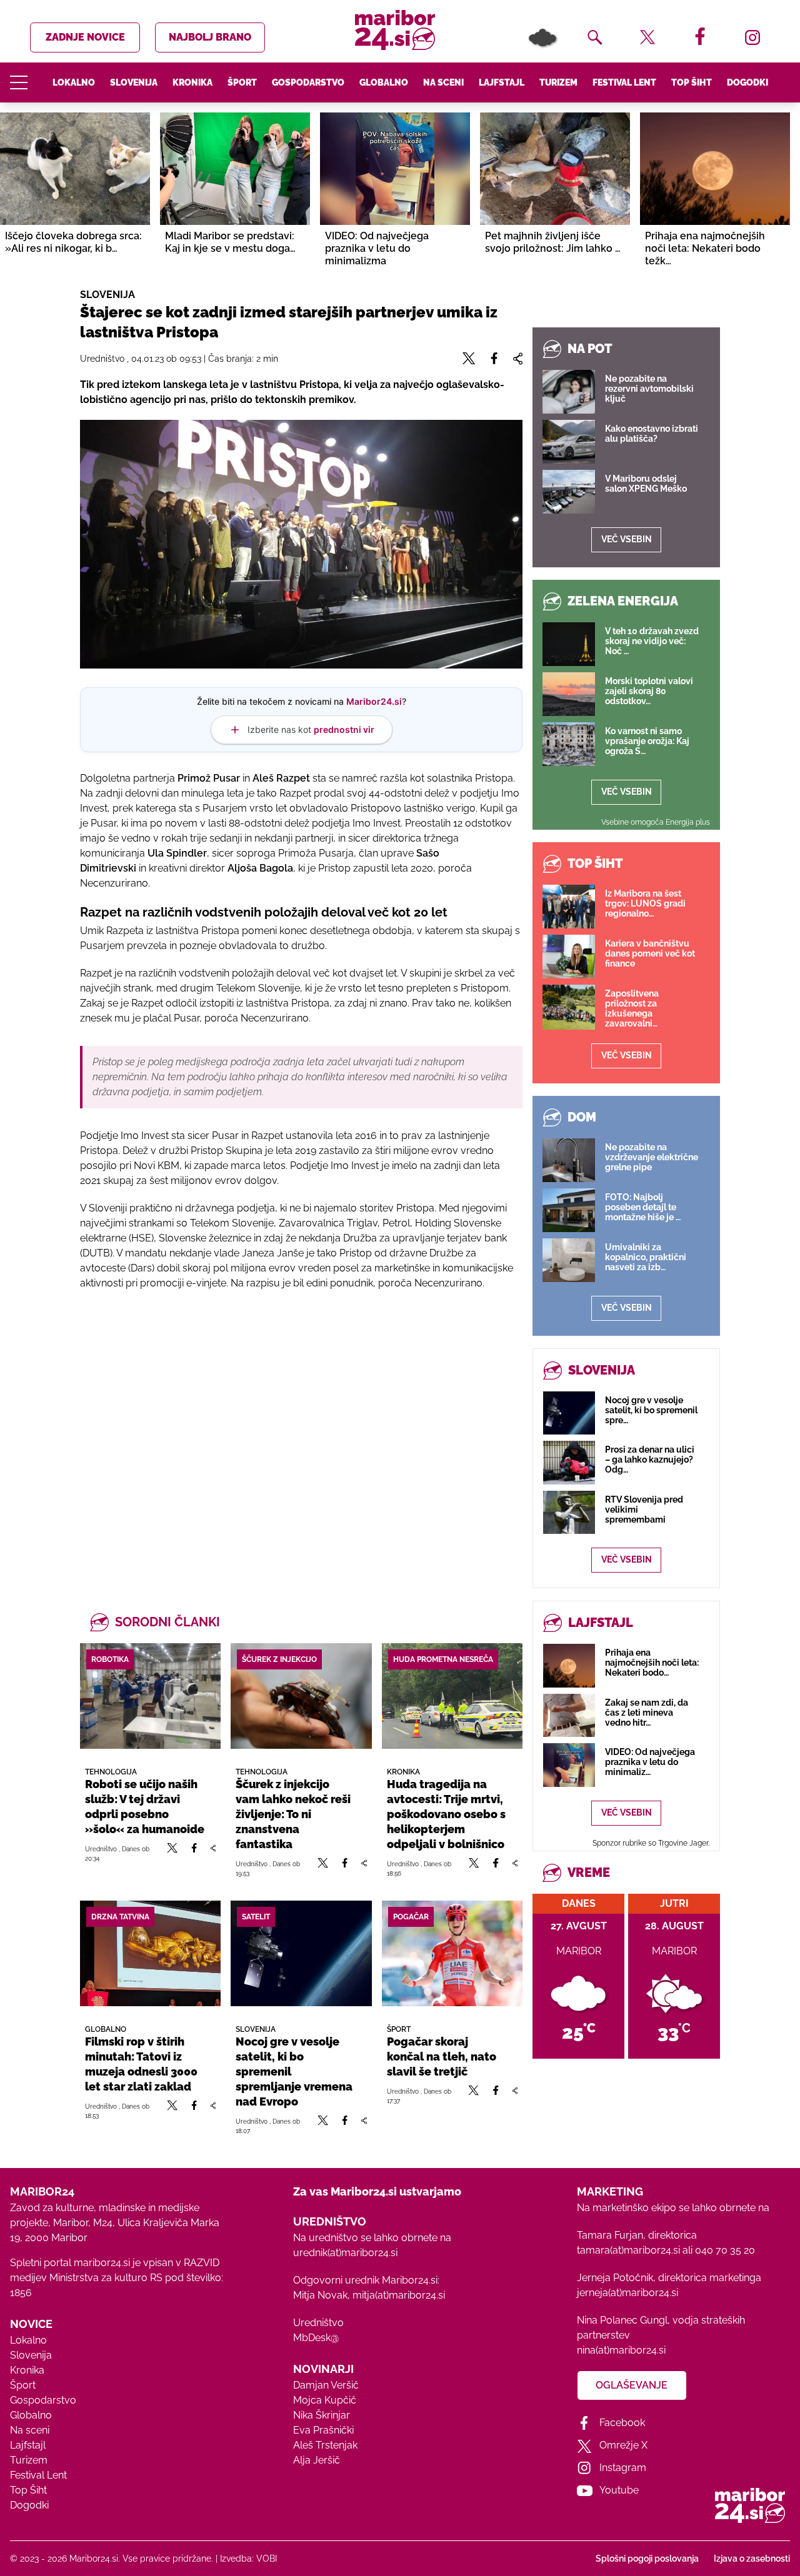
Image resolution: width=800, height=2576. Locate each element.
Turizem (558, 82)
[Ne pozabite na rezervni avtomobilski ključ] (569, 392)
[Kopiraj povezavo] (213, 1853)
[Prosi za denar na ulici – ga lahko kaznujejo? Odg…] (569, 1462)
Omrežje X (623, 2445)
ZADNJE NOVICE (85, 37)
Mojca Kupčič (325, 2400)
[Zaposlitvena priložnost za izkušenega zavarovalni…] (569, 1007)
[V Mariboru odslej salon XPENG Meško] (569, 492)
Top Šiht (692, 82)
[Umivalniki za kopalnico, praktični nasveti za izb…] (569, 1260)
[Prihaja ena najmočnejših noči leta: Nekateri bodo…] (569, 1665)
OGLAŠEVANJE (632, 2385)
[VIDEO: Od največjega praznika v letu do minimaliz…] (569, 1765)
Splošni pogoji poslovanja (647, 2559)
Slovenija (134, 82)
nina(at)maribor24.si (621, 2350)
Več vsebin (627, 539)
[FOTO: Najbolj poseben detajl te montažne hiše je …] (569, 1210)
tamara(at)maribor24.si (628, 2250)
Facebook (622, 2423)
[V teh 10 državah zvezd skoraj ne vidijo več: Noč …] (569, 644)
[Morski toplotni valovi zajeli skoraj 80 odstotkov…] (569, 694)
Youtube (619, 2490)
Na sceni (443, 82)
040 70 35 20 (725, 2250)
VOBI (267, 2559)
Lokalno (74, 82)
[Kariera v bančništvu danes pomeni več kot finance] (569, 957)
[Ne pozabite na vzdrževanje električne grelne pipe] (569, 1160)
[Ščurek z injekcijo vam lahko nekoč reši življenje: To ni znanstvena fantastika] (301, 1696)
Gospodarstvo (308, 82)
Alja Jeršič (317, 2460)
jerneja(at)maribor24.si (627, 2293)
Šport (242, 82)
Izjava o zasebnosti (752, 2559)
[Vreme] (542, 37)
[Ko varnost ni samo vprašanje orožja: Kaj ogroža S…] (569, 744)
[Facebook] (194, 1853)
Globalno (384, 82)
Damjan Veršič (326, 2385)
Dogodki (747, 82)
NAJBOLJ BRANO (210, 37)
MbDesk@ (316, 2338)
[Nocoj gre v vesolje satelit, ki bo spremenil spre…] (569, 1413)
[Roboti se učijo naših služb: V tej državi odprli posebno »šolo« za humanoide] (150, 1696)
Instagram (623, 2468)
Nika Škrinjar (322, 2415)
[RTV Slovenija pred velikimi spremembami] (569, 1512)
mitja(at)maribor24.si (399, 2295)
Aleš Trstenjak (325, 2445)
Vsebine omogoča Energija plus (656, 822)
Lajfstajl (502, 82)
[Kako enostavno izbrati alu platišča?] (569, 442)
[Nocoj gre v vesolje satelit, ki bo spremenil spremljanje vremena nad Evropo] (301, 1953)
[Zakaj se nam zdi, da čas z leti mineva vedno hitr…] (569, 1715)
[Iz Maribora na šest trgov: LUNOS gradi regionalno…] (569, 907)
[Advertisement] (301, 1436)
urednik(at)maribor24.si (345, 2253)
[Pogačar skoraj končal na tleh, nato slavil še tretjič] (452, 1953)
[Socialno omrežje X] (172, 1853)
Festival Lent (624, 82)
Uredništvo (318, 2323)
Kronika (192, 82)
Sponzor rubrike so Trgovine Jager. (651, 1843)
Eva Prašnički (323, 2430)
